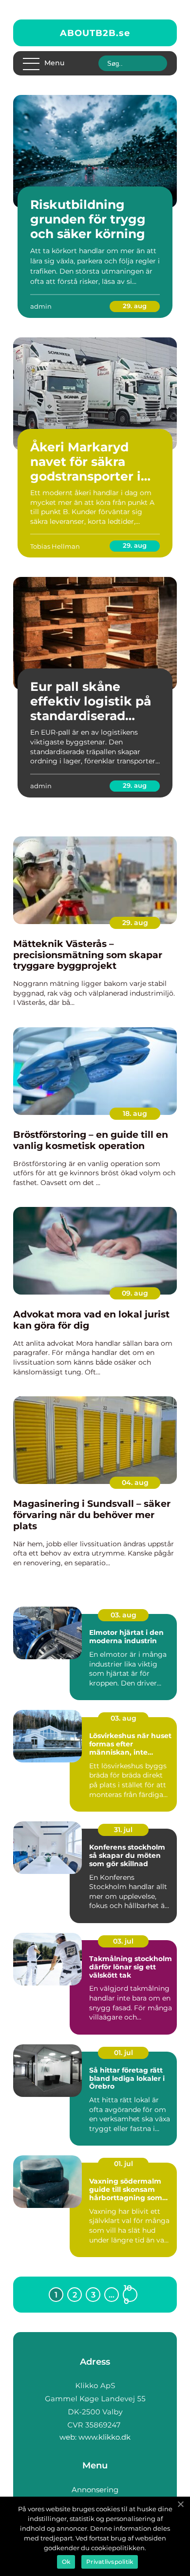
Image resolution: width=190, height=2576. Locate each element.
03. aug (123, 1615)
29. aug (135, 306)
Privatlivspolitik (110, 2562)
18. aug (135, 1113)
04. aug (135, 1483)
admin (41, 306)
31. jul (123, 1830)
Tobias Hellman (55, 546)
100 (128, 2295)
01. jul (123, 2053)
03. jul (123, 1941)
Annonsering (95, 2490)
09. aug (135, 1293)
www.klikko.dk (104, 2437)
